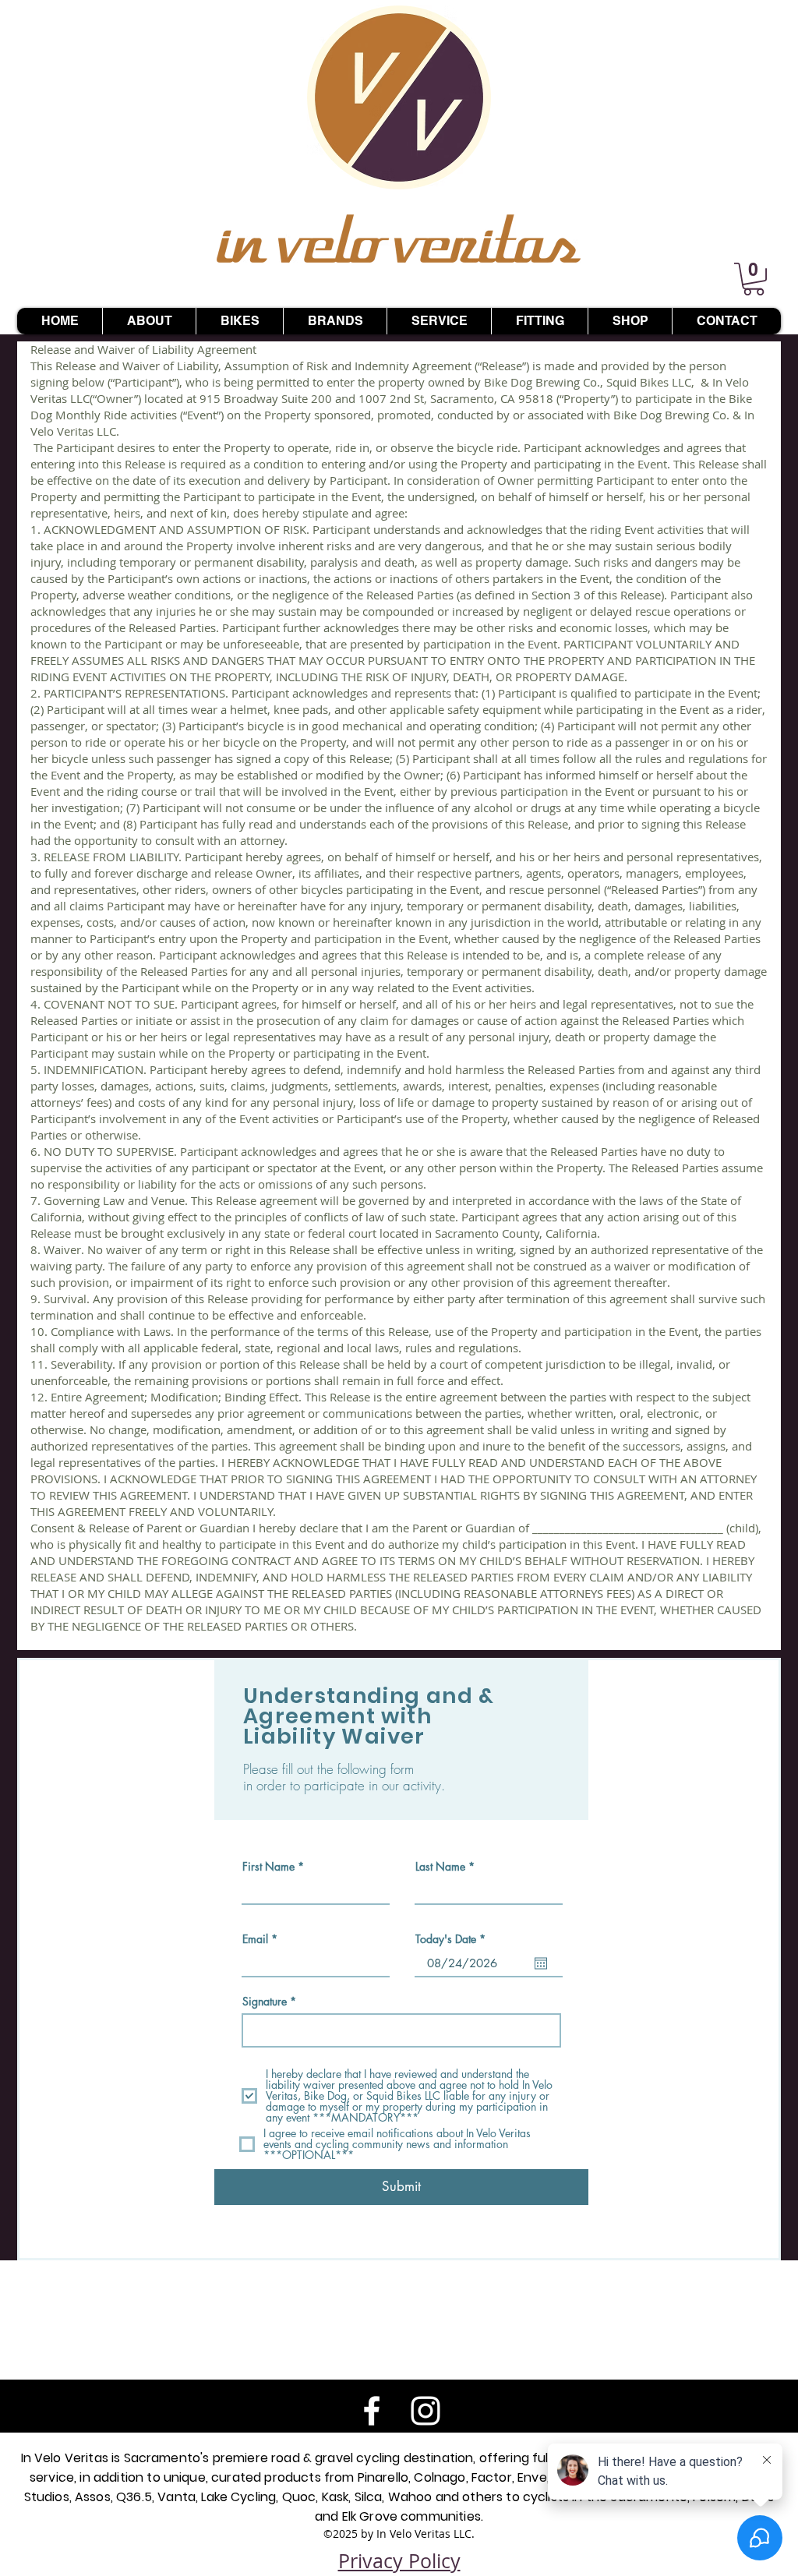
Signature (265, 2002)
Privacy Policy (399, 2561)
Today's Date (453, 1939)
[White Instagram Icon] (425, 2411)
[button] (754, 279)
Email (255, 1939)
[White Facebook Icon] (372, 2411)
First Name (268, 1867)
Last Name (440, 1867)
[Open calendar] (541, 1963)
